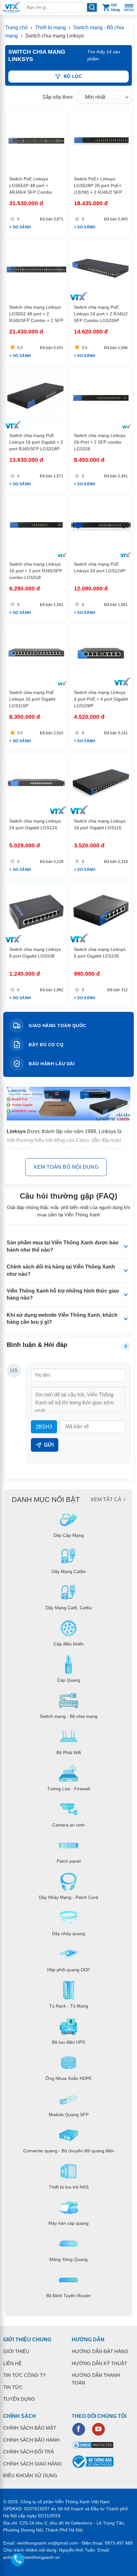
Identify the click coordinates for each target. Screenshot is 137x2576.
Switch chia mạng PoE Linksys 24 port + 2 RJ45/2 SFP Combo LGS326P (101, 314)
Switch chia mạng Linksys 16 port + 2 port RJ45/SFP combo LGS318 (36, 571)
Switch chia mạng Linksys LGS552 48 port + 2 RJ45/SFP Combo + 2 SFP (36, 314)
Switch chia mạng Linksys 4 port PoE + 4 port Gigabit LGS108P (101, 699)
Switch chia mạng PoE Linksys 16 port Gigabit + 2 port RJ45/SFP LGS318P (36, 442)
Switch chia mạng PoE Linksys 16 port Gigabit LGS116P (32, 699)
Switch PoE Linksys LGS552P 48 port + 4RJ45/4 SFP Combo (31, 185)
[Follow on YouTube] (98, 2429)
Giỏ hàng (115, 7)
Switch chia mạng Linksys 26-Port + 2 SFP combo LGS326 (100, 442)
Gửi (49, 1445)
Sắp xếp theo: (58, 97)
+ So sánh (20, 227)
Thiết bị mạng (51, 27)
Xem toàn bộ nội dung (66, 1167)
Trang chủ (16, 27)
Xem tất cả (106, 1500)
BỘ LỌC (73, 76)
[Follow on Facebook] (79, 2429)
